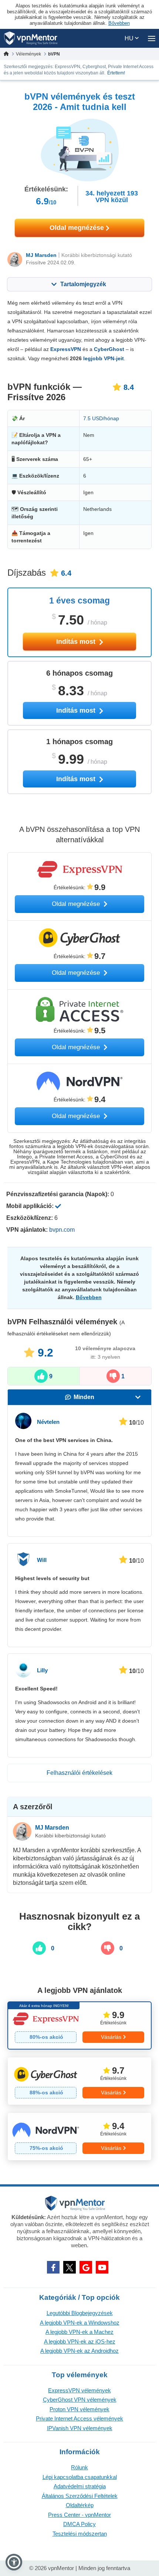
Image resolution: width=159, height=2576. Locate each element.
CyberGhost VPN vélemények (80, 2400)
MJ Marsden (41, 255)
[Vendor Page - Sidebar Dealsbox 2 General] (79, 2081)
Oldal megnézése (78, 228)
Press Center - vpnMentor (79, 2515)
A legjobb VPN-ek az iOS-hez (80, 2341)
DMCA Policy (79, 2524)
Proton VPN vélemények (79, 2409)
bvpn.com (62, 1230)
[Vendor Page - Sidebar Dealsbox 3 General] (79, 2137)
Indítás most (77, 642)
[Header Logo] (31, 38)
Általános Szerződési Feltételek (80, 2496)
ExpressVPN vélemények (79, 2390)
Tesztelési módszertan (80, 2534)
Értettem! (116, 73)
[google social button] (86, 2267)
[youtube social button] (102, 2267)
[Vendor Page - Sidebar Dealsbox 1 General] (79, 2025)
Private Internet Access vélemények (79, 2418)
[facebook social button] (53, 2267)
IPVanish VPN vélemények (80, 2428)
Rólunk (79, 2467)
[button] (14, 2562)
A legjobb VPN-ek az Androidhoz (79, 2351)
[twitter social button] (70, 2267)
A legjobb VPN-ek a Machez (79, 2332)
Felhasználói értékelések (79, 1773)
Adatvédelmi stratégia (80, 2486)
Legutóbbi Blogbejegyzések (80, 2313)
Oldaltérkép (80, 2505)
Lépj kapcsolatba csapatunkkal (80, 2477)
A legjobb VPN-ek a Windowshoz (80, 2323)
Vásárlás (111, 2037)
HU (130, 38)
